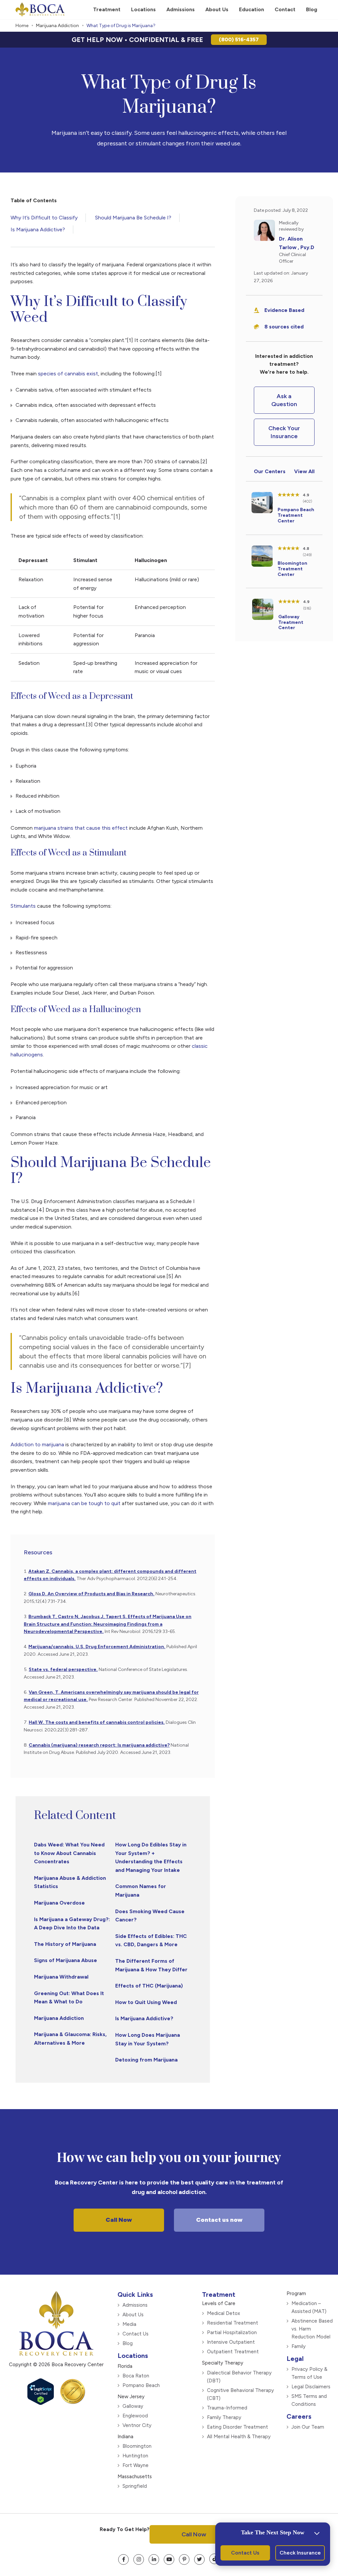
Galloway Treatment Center (291, 622)
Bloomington (137, 2446)
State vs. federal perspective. (63, 1669)
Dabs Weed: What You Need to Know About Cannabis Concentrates (69, 1853)
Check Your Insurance (284, 432)
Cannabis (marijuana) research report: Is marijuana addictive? (99, 1745)
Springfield (135, 2486)
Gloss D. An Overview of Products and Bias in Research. (91, 1594)
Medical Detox (223, 2313)
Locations (133, 2355)
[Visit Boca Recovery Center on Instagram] (139, 2559)
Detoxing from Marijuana (146, 2060)
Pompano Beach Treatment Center (296, 515)
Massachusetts (135, 2476)
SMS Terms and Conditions (309, 2400)
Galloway (133, 2406)
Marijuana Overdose (60, 1903)
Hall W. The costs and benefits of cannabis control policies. (97, 1722)
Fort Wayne (135, 2465)
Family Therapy (224, 2417)
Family (299, 2346)
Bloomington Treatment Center (292, 569)
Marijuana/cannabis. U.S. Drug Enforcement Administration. (97, 1647)
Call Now (119, 2220)
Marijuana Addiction (57, 26)
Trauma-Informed (227, 2407)
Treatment (219, 2294)
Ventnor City (137, 2425)
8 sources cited (284, 327)
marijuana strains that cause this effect (81, 828)
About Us (133, 2314)
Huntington (135, 2455)
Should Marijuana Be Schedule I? (133, 218)
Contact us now (219, 2220)
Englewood (135, 2415)
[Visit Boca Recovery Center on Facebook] (123, 2559)
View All (304, 471)
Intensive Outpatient (231, 2342)
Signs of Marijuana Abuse (66, 1960)
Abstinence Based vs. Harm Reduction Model (312, 2329)
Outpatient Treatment (233, 2351)
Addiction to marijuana (37, 1444)
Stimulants (23, 906)
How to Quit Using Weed (146, 2002)
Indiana (125, 2436)
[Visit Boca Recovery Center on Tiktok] (215, 2558)
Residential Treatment (233, 2323)
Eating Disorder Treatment (237, 2427)
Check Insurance (300, 2553)
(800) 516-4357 (239, 39)
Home (22, 26)
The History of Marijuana (65, 1944)
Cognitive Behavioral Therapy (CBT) (240, 2394)
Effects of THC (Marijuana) (149, 1986)
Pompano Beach (141, 2385)
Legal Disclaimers (311, 2386)
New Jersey (131, 2396)
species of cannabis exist (68, 374)
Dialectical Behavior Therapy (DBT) (239, 2376)
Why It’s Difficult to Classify (44, 218)
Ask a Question (284, 400)
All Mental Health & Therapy (239, 2436)
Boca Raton (136, 2375)
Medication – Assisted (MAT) (309, 2307)
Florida (125, 2366)
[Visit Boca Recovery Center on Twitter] (199, 2559)
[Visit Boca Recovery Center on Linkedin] (154, 2559)
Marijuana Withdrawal (61, 1977)
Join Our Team (308, 2427)
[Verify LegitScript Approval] (41, 2402)
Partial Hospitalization (232, 2332)
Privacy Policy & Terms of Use (309, 2373)
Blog (128, 2343)
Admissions (135, 2305)
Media (129, 2324)
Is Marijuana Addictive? (38, 229)
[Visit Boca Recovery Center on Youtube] (169, 2559)
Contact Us (135, 2333)
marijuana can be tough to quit (84, 1503)
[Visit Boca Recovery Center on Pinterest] (184, 2559)
